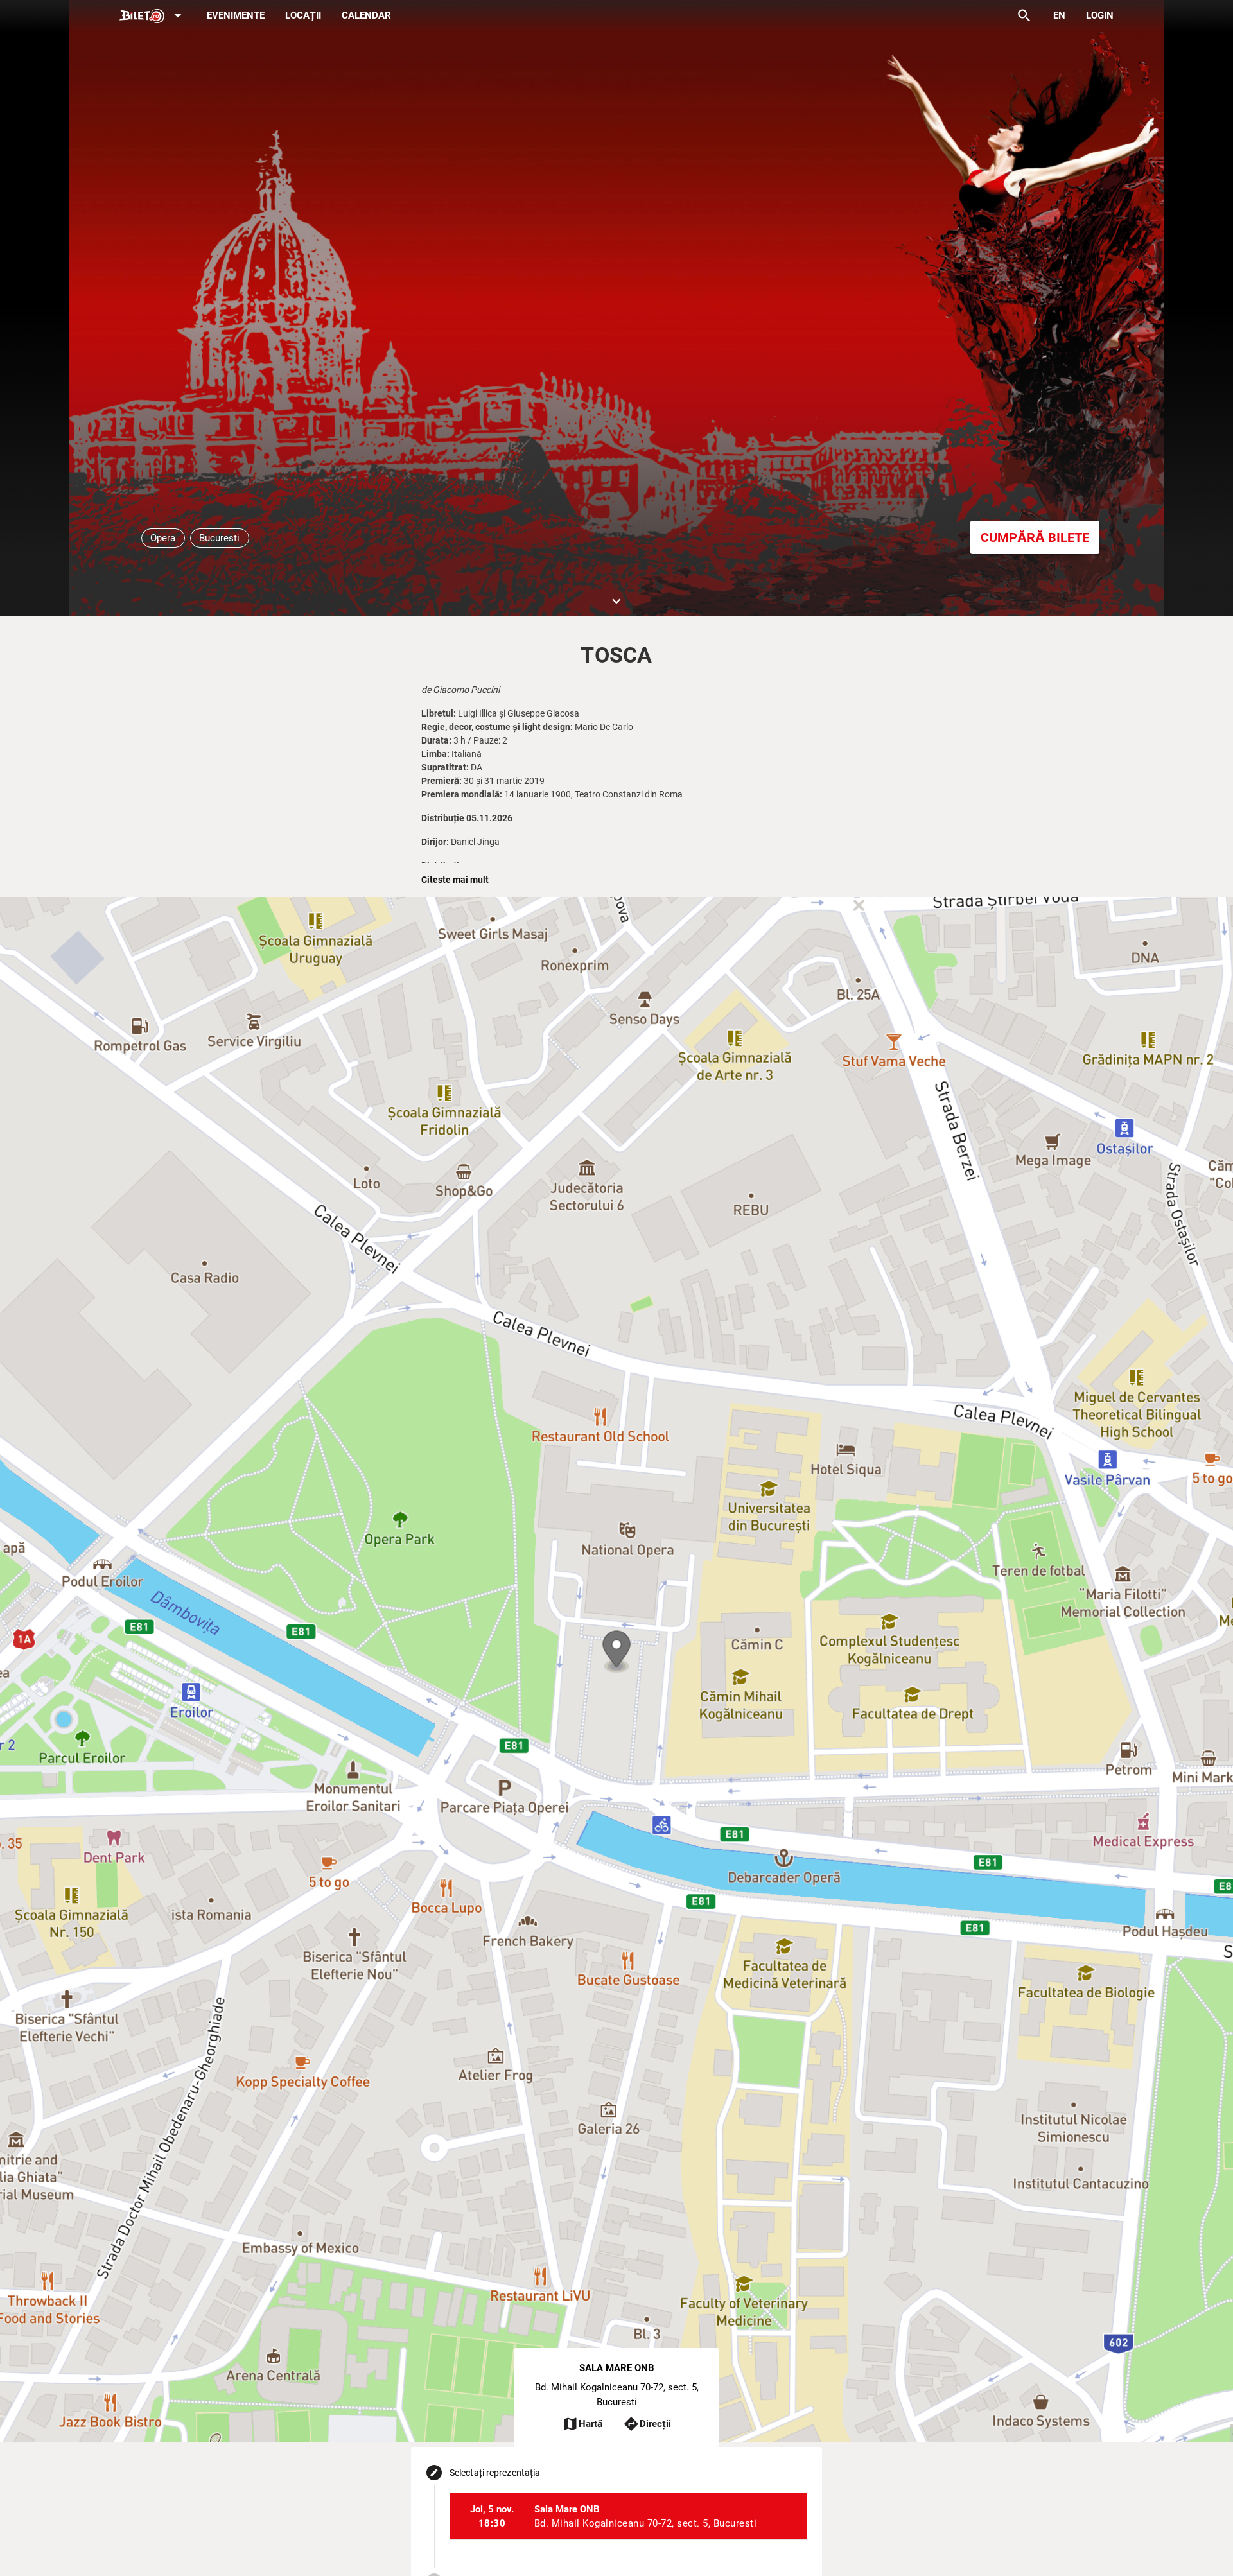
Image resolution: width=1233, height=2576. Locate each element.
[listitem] (628, 2516)
